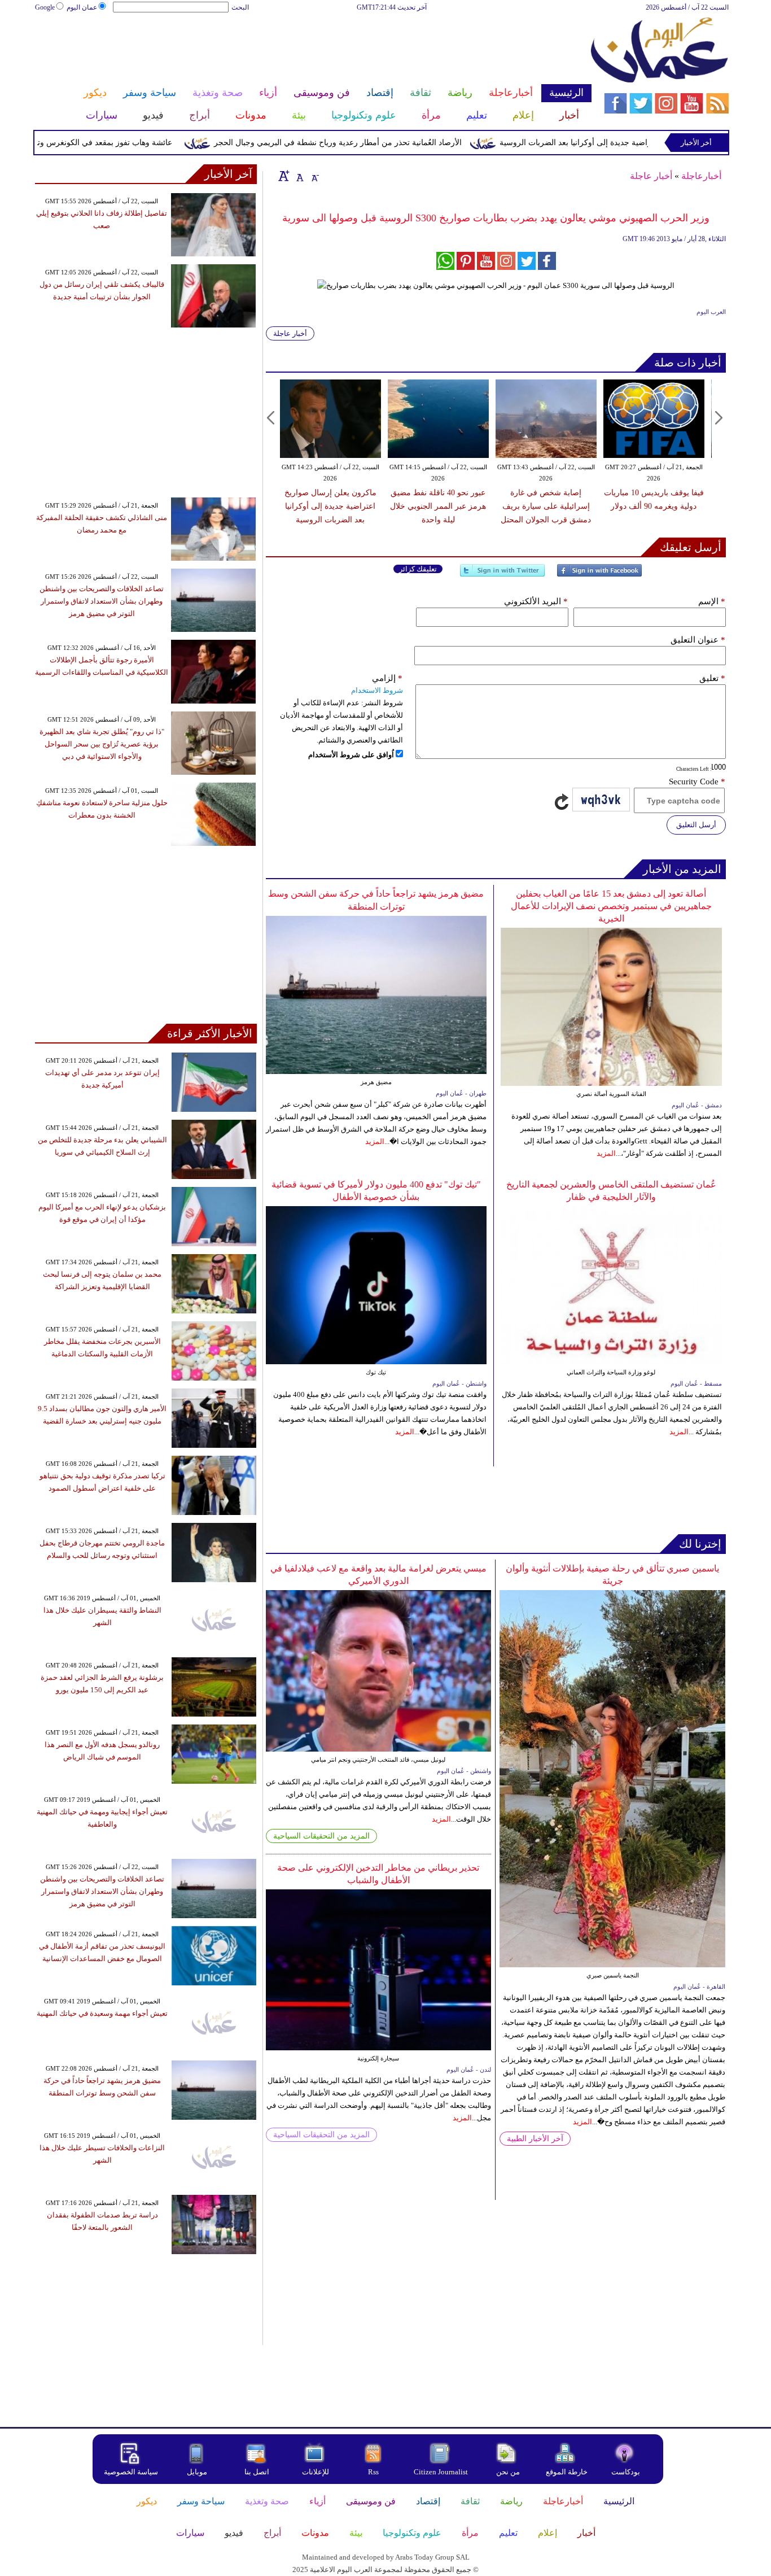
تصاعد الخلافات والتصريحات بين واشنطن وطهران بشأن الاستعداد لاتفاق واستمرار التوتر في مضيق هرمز (102, 601)
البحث (240, 7)
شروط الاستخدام (377, 690)
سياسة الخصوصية (131, 2472)
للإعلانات (316, 2472)
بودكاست (626, 2472)
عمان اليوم (82, 7)
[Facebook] (599, 575)
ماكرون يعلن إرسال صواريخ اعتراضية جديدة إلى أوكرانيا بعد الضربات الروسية (330, 506)
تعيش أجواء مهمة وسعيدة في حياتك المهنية (102, 2013)
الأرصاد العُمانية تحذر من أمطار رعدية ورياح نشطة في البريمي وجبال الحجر (382, 143)
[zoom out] (314, 176)
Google (45, 7)
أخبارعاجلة (701, 176)
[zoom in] (284, 176)
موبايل (198, 2472)
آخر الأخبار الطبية (535, 2139)
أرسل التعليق (696, 825)
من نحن (508, 2472)
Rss (374, 2472)
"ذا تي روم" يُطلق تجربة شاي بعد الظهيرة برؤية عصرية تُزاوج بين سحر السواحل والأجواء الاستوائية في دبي (102, 744)
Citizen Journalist (441, 2472)
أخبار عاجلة (651, 176)
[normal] (299, 176)
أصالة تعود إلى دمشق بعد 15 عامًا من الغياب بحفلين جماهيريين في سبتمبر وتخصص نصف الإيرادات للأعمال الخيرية (611, 906)
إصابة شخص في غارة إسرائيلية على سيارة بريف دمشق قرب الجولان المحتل (546, 506)
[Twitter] (502, 575)
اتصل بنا (257, 2472)
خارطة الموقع (567, 2472)
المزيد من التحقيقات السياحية (321, 1836)
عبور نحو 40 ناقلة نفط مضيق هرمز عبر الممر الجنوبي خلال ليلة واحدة (438, 506)
